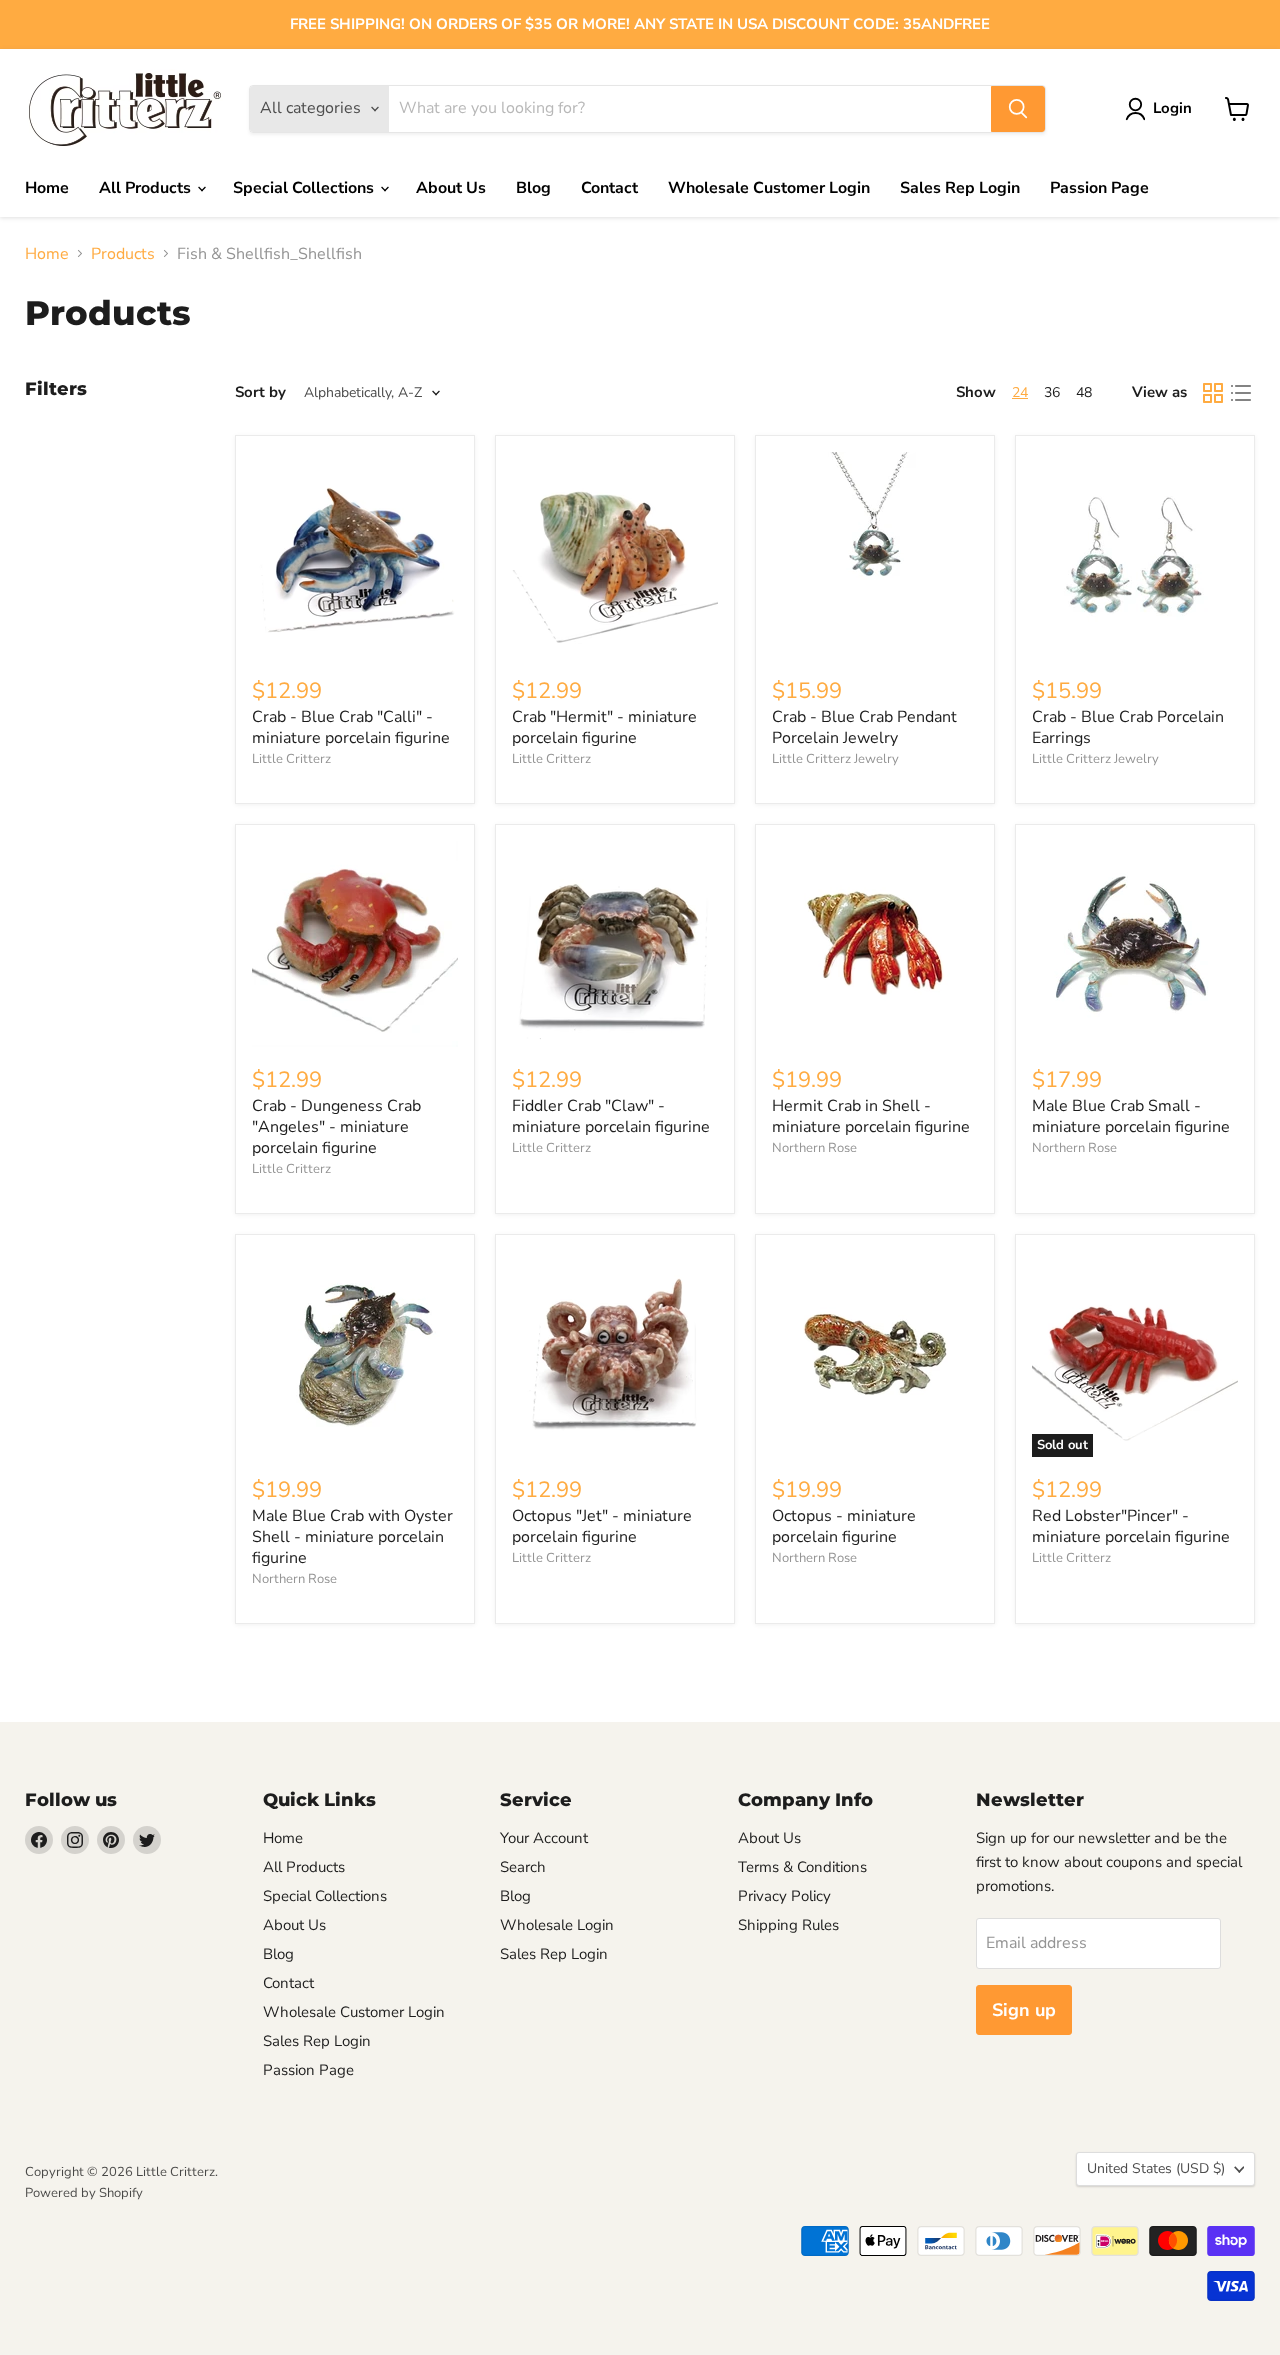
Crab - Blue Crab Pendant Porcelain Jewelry (864, 727)
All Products (147, 188)
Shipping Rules (788, 1925)
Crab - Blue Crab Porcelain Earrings (1128, 727)
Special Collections (305, 188)
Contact (609, 188)
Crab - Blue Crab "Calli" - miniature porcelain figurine (351, 727)
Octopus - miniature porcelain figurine (844, 1526)
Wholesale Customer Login (769, 188)
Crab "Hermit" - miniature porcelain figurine (604, 727)
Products (123, 254)
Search (523, 1867)
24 (1020, 392)
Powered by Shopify (84, 2193)
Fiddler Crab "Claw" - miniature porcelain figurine (611, 1116)
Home (47, 188)
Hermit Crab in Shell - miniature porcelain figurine (871, 1116)
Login (1172, 108)
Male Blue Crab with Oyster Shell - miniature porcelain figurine (352, 1537)
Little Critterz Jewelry (835, 759)
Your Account (544, 1838)
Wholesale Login (557, 1925)
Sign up (1024, 2010)
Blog (533, 188)
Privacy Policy (784, 1896)
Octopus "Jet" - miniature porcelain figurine (602, 1526)
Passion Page (1099, 188)
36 (1052, 392)
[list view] (1241, 393)
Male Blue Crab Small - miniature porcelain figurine (1131, 1116)
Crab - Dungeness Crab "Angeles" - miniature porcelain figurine (336, 1127)
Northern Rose (814, 1148)
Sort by (260, 392)
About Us (451, 188)
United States (1156, 2168)
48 (1084, 392)
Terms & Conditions (802, 1867)
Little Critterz (291, 759)
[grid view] (1213, 393)
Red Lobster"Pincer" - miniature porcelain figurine (1131, 1526)
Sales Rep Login (960, 188)
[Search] (1018, 109)
